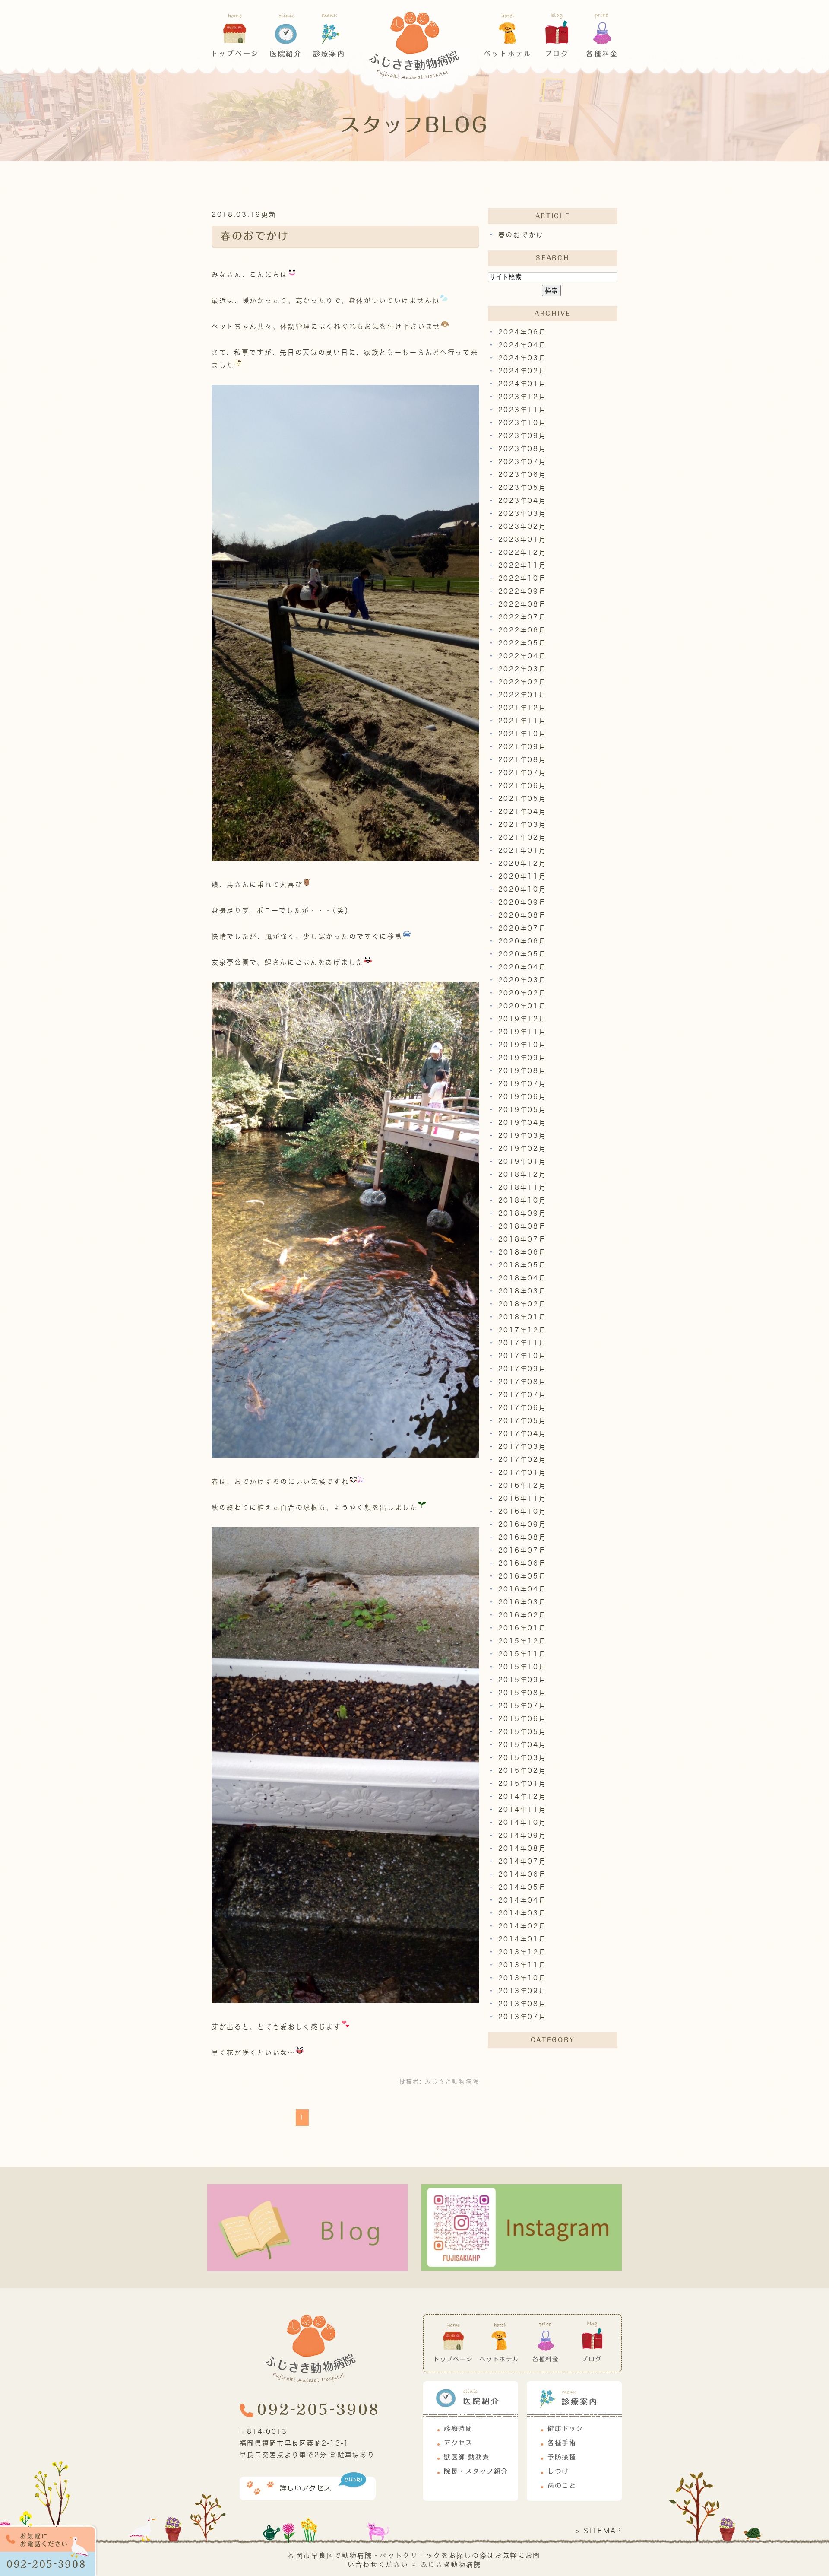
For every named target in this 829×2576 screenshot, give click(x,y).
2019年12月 (522, 1019)
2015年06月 (522, 1719)
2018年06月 (522, 1252)
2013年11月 (522, 1965)
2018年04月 (522, 1278)
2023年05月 (522, 488)
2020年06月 (522, 941)
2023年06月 (522, 475)
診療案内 (329, 54)
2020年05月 (522, 954)
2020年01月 (522, 1006)
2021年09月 (522, 747)
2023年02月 (522, 526)
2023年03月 (522, 513)
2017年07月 (522, 1395)
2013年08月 (522, 2004)
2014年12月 (522, 1796)
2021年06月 (522, 786)
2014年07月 (522, 1861)
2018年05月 (522, 1265)
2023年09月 (522, 436)
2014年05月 (522, 1887)
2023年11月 (522, 410)
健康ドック (565, 2428)
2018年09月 (522, 1213)
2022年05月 (522, 643)
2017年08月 (522, 1382)
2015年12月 (522, 1641)
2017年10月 (522, 1356)
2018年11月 (522, 1187)
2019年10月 (522, 1045)
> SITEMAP (599, 2531)
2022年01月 (522, 695)
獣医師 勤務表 (467, 2457)
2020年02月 (522, 993)
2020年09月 (522, 902)
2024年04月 (522, 345)
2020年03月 (522, 980)
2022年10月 (522, 578)
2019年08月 (522, 1071)
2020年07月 (522, 928)
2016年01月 (522, 1628)
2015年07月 (522, 1706)
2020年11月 (522, 876)
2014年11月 (522, 1809)
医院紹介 (286, 54)
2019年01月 (522, 1161)
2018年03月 (522, 1291)
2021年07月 (522, 773)
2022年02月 (522, 682)
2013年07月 (522, 2017)
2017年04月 (522, 1434)
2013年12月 (522, 1952)
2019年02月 (522, 1148)
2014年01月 (522, 1939)
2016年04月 (522, 1589)
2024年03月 (522, 358)
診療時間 (458, 2428)
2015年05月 (522, 1732)
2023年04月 (522, 500)
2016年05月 (522, 1576)
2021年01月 (522, 850)
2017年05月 (522, 1421)
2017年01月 (522, 1472)
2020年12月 (522, 863)
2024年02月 (522, 371)
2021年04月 (522, 812)
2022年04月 (522, 656)
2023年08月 (522, 449)
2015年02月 (522, 1771)
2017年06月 (522, 1408)
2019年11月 (522, 1032)
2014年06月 (522, 1874)
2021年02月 (522, 837)
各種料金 (602, 54)
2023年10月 (522, 423)
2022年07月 (522, 617)
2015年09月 (522, 1680)
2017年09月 (522, 1369)
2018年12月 (522, 1174)
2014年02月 (522, 1926)
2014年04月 (522, 1900)
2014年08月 (522, 1848)
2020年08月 (522, 915)
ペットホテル (508, 54)
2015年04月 (522, 1745)
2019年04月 (522, 1123)
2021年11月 (522, 721)
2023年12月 (522, 397)
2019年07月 (522, 1084)
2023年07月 (522, 462)
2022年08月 (522, 604)
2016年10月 (522, 1511)
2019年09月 (522, 1058)
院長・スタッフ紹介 (476, 2471)
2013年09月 (522, 1991)
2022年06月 (522, 630)
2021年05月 (522, 799)
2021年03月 (522, 824)
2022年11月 (522, 565)
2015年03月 (522, 1758)
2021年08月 (522, 760)
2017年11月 (522, 1343)
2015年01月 (522, 1784)
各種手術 (562, 2443)
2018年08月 (522, 1226)
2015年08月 (522, 1693)
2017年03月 (522, 1447)
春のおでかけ (255, 236)
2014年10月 (522, 1822)
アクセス (458, 2443)
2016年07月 (522, 1550)
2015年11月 (522, 1654)
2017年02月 (522, 1460)
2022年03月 (522, 669)
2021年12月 (522, 708)
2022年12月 (522, 552)
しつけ (558, 2471)
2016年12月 (522, 1485)
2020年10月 (522, 889)
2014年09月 (522, 1835)
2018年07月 (522, 1239)
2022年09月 (522, 591)
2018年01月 (522, 1317)
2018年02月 (522, 1304)
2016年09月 (522, 1524)
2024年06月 (522, 332)
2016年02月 (522, 1615)
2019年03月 (522, 1136)
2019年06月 (522, 1097)
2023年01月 (522, 539)
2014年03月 (522, 1913)
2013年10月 (522, 1978)
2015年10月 (522, 1667)
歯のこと (562, 2485)
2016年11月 (522, 1498)
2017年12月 (522, 1330)
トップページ (235, 54)
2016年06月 (522, 1563)
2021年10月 (522, 734)
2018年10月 (522, 1200)
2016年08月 (522, 1537)
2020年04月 (522, 967)
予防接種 (562, 2457)
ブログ (557, 54)
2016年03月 (522, 1602)
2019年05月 (522, 1110)
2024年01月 (522, 384)
